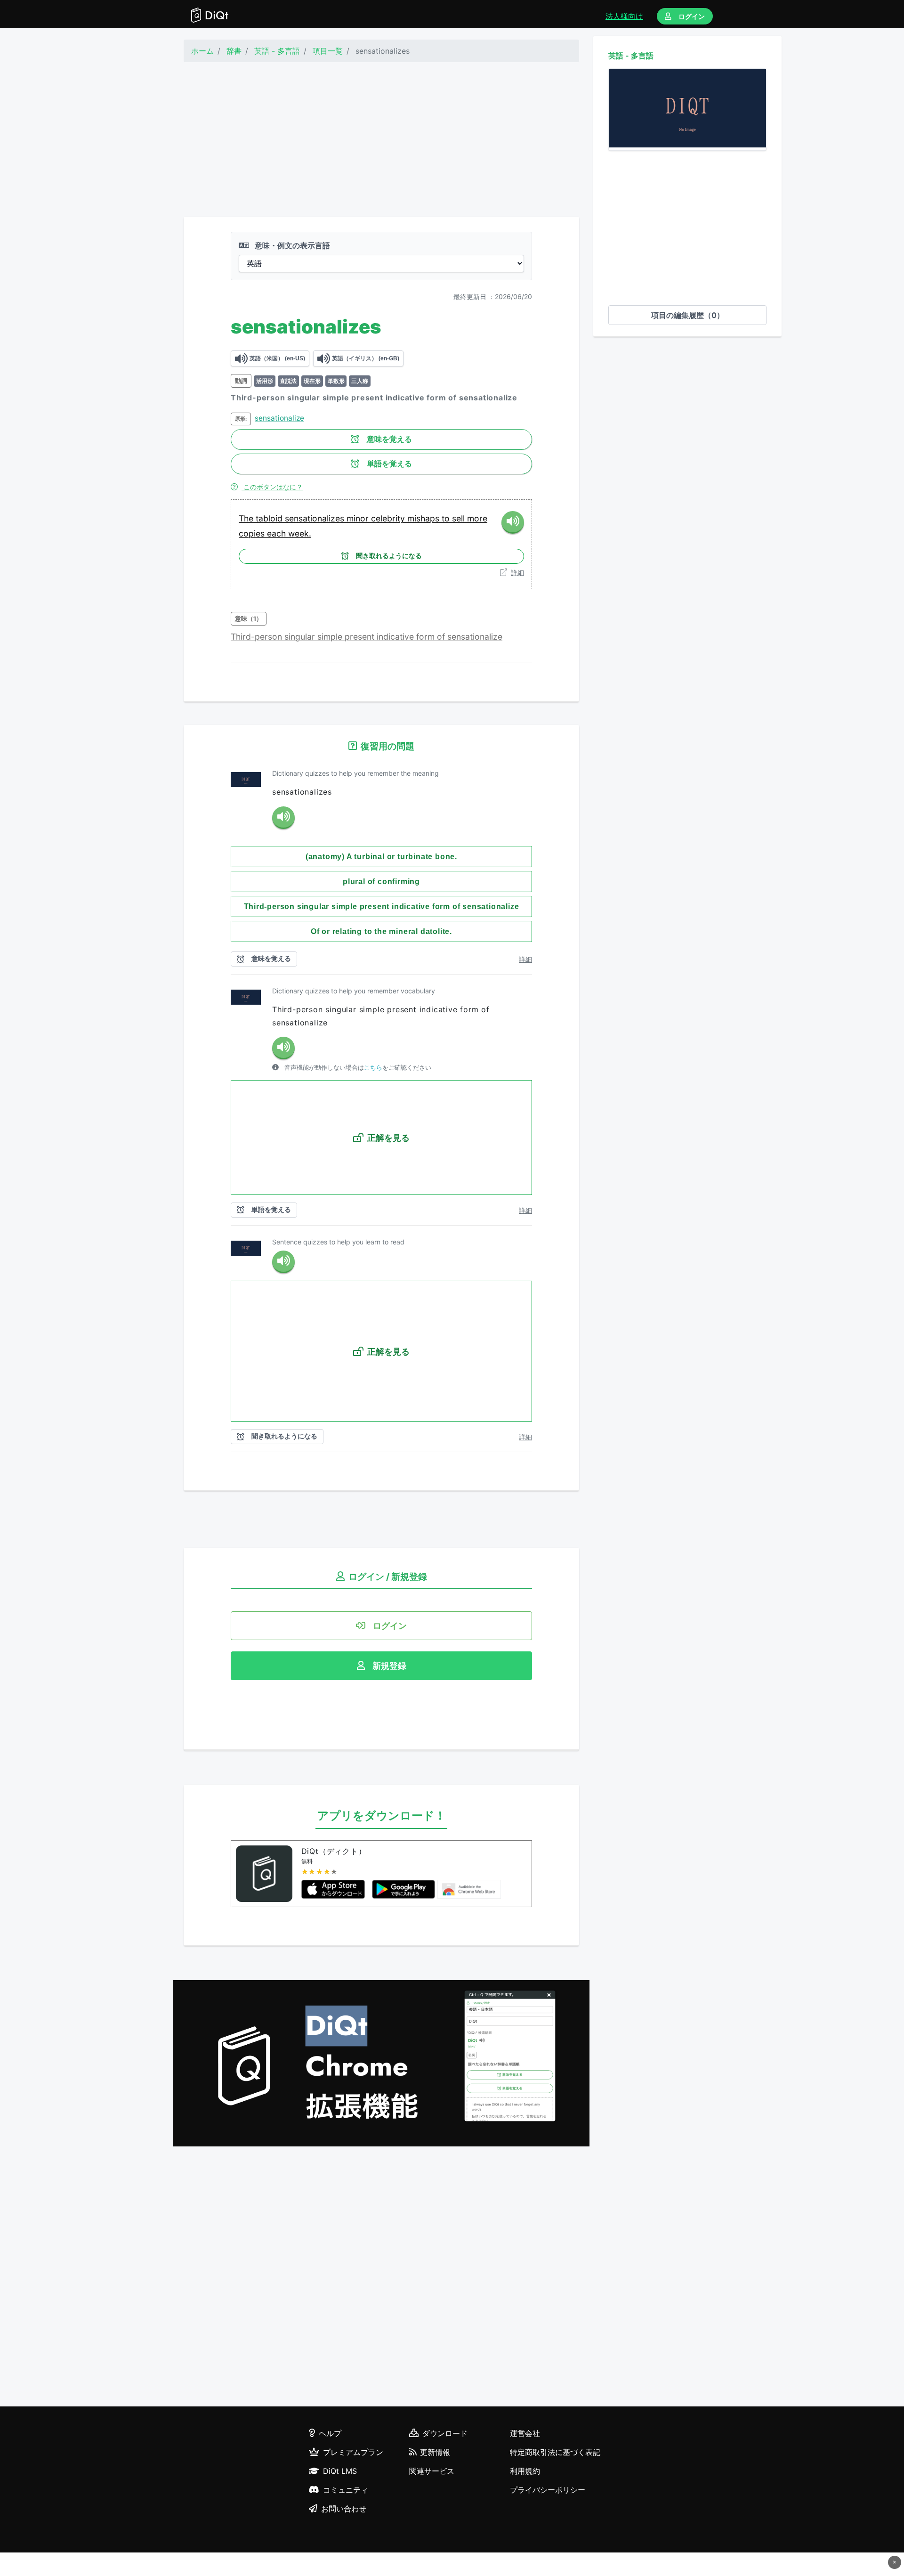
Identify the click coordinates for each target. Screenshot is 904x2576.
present (361, 637)
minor (359, 518)
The (247, 518)
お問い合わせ (344, 2509)
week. (300, 533)
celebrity (389, 518)
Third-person (258, 637)
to (447, 518)
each (278, 533)
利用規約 (525, 2471)
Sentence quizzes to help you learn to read (338, 1242)
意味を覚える (389, 439)
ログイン (692, 16)
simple (331, 637)
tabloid (270, 518)
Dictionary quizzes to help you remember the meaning (355, 773)
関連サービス (432, 2471)
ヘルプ (330, 2433)
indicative (396, 637)
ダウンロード (445, 2433)
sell (460, 518)
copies (253, 533)
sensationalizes (316, 518)
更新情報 (435, 2452)
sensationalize (279, 418)
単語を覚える (389, 464)
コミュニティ (346, 2490)
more (477, 518)
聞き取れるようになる (389, 556)
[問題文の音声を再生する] (283, 818)
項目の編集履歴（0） (688, 315)
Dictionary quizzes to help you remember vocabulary (354, 991)
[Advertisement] (381, 139)
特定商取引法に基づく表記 (555, 2452)
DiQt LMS (340, 2471)
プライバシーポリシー (548, 2490)
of (442, 637)
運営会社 (525, 2433)
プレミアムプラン (353, 2452)
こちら (373, 1068)
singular (301, 637)
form (427, 637)
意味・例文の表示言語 (291, 245)
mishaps (424, 518)
